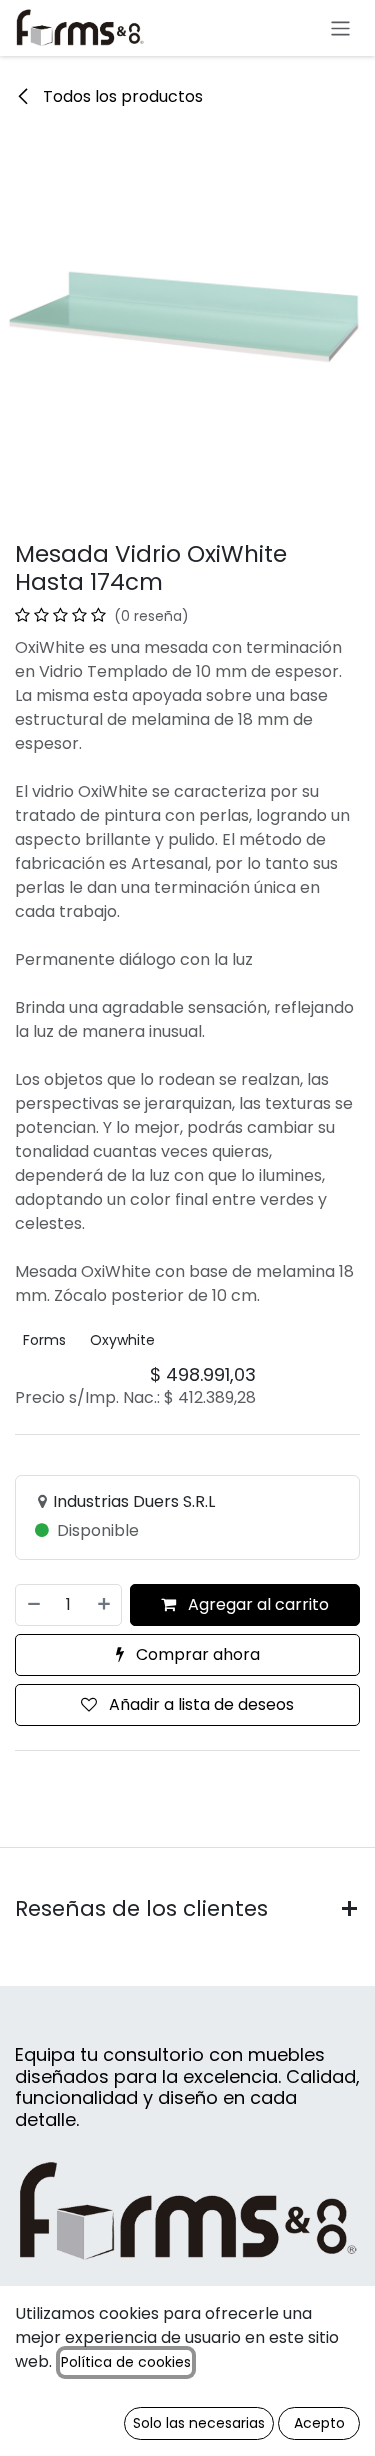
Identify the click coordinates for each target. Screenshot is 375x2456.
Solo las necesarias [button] (199, 2423)
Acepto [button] (319, 2423)
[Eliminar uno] (33, 1605)
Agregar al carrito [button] (256, 1604)
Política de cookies (126, 2362)
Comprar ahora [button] (196, 1654)
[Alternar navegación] (340, 27)
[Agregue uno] (105, 1605)
